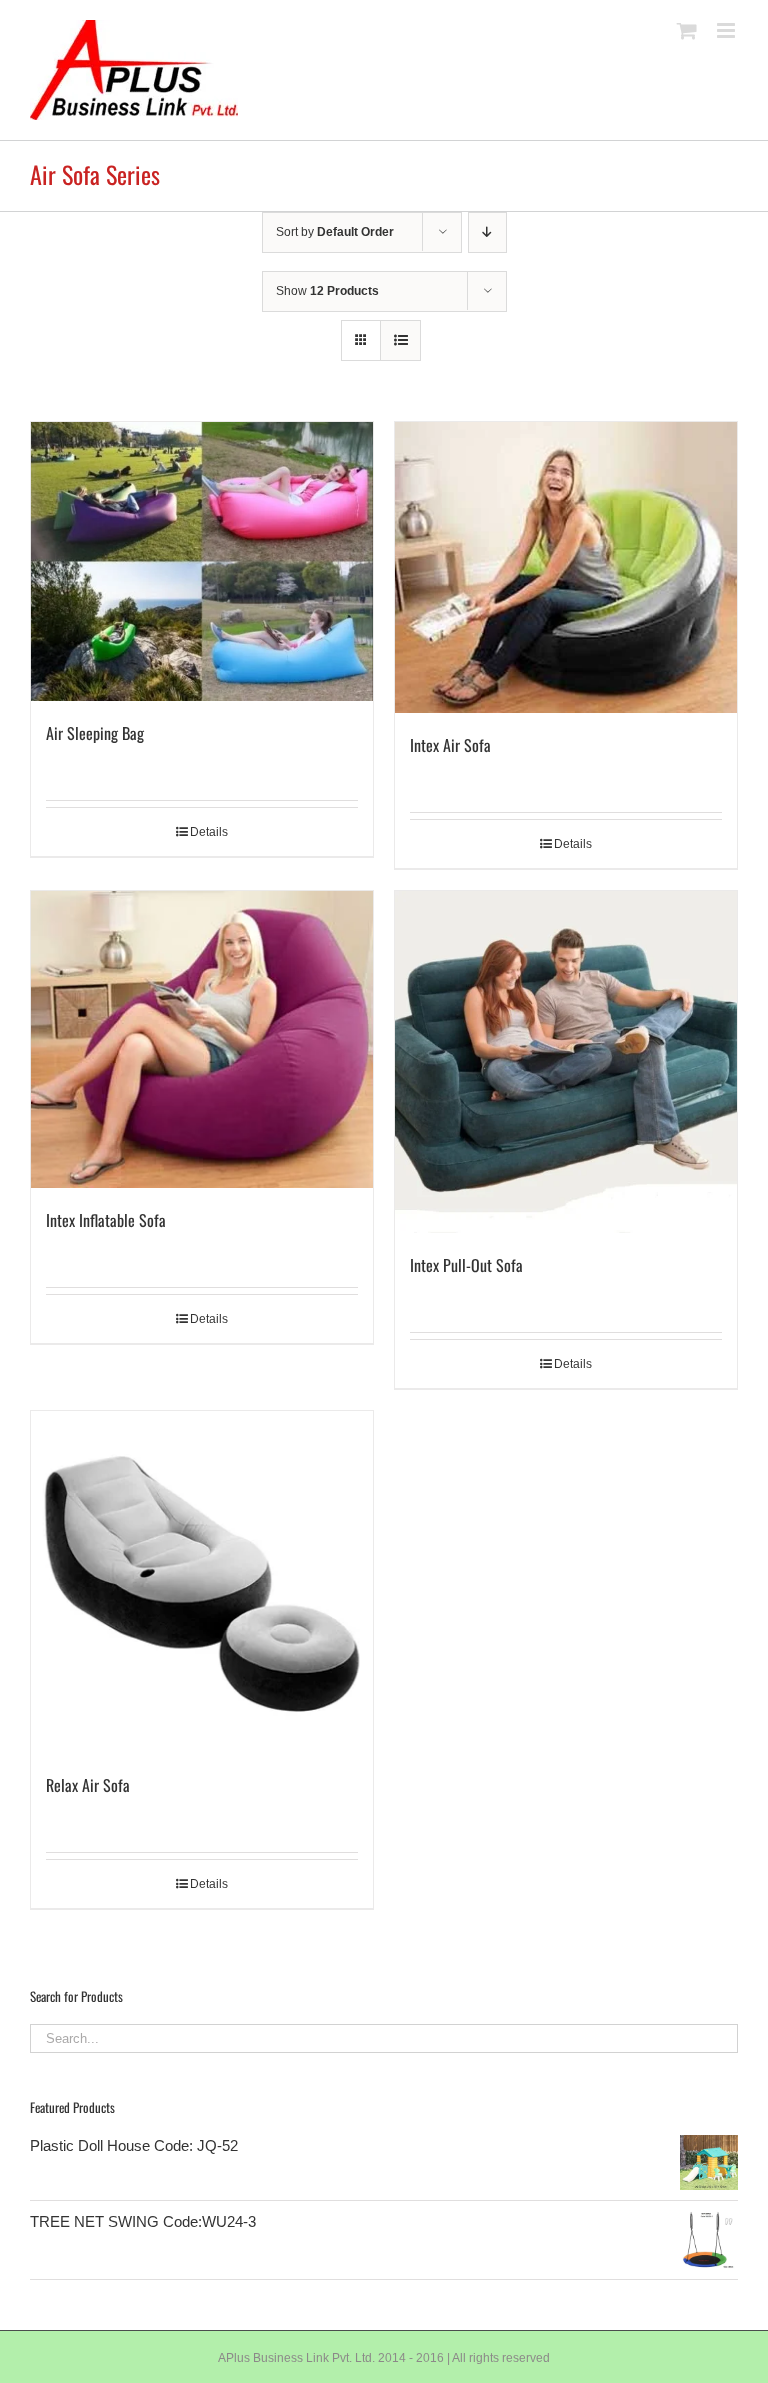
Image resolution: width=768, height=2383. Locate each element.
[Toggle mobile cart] (687, 30)
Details (209, 832)
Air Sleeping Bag (95, 733)
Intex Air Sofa (450, 745)
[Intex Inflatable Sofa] (202, 1039)
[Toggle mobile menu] (727, 30)
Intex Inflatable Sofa (106, 1220)
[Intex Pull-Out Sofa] (566, 1062)
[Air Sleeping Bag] (202, 561)
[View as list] (400, 340)
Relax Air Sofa (88, 1785)
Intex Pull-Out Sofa (466, 1265)
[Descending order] (487, 232)
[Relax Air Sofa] (202, 1582)
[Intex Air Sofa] (566, 567)
